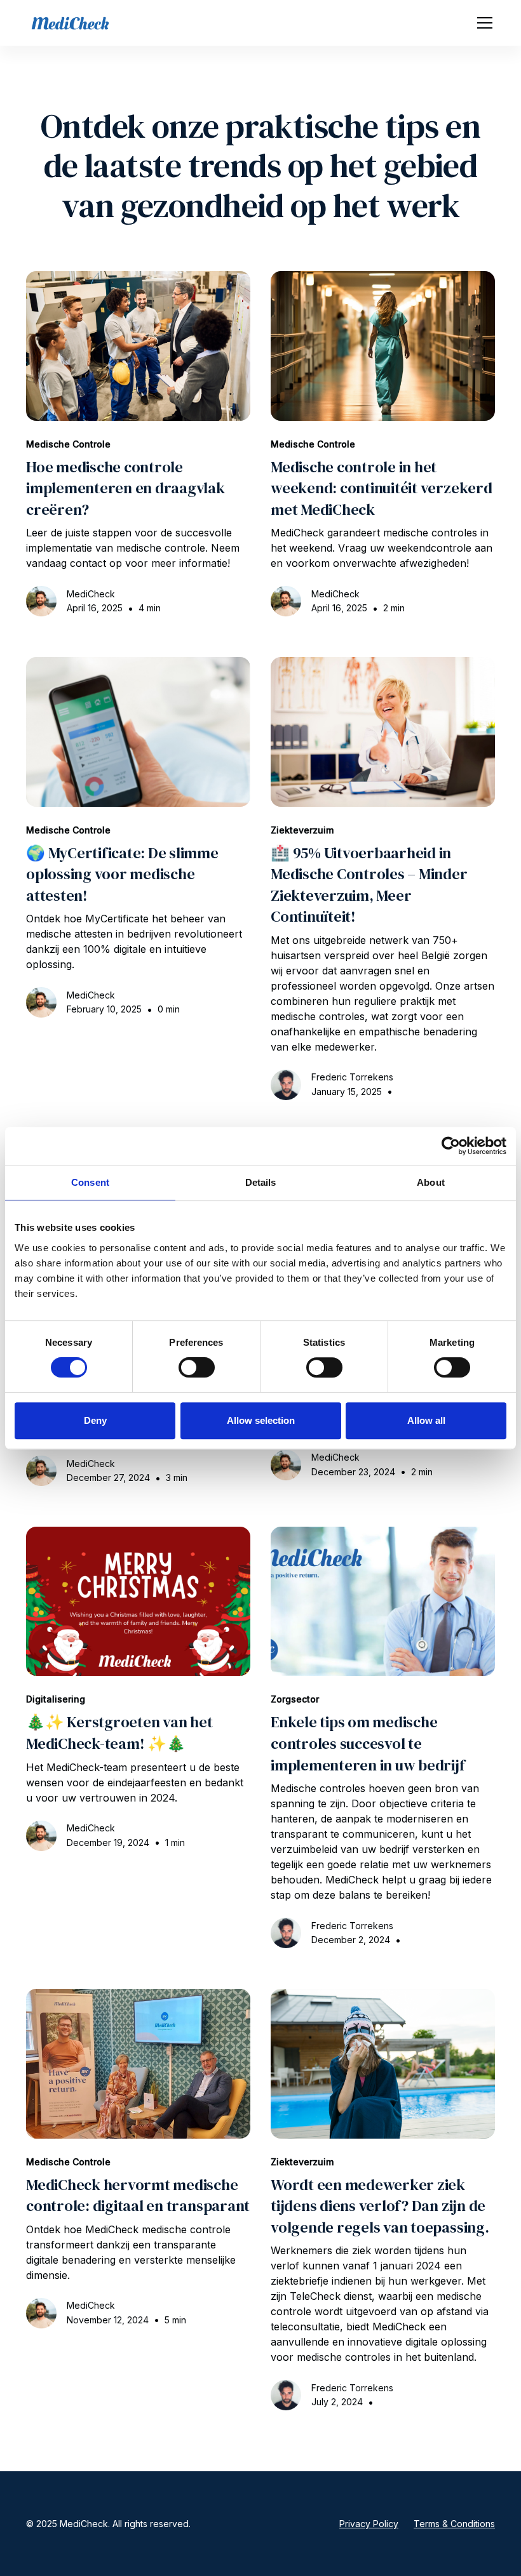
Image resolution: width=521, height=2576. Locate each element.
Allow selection (261, 1420)
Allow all (426, 1420)
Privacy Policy (369, 2524)
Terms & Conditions (454, 2524)
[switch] (197, 1367)
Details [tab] (261, 1182)
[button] (482, 23)
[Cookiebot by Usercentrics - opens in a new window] (451, 1146)
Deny (95, 1420)
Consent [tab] (90, 1182)
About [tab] (431, 1182)
